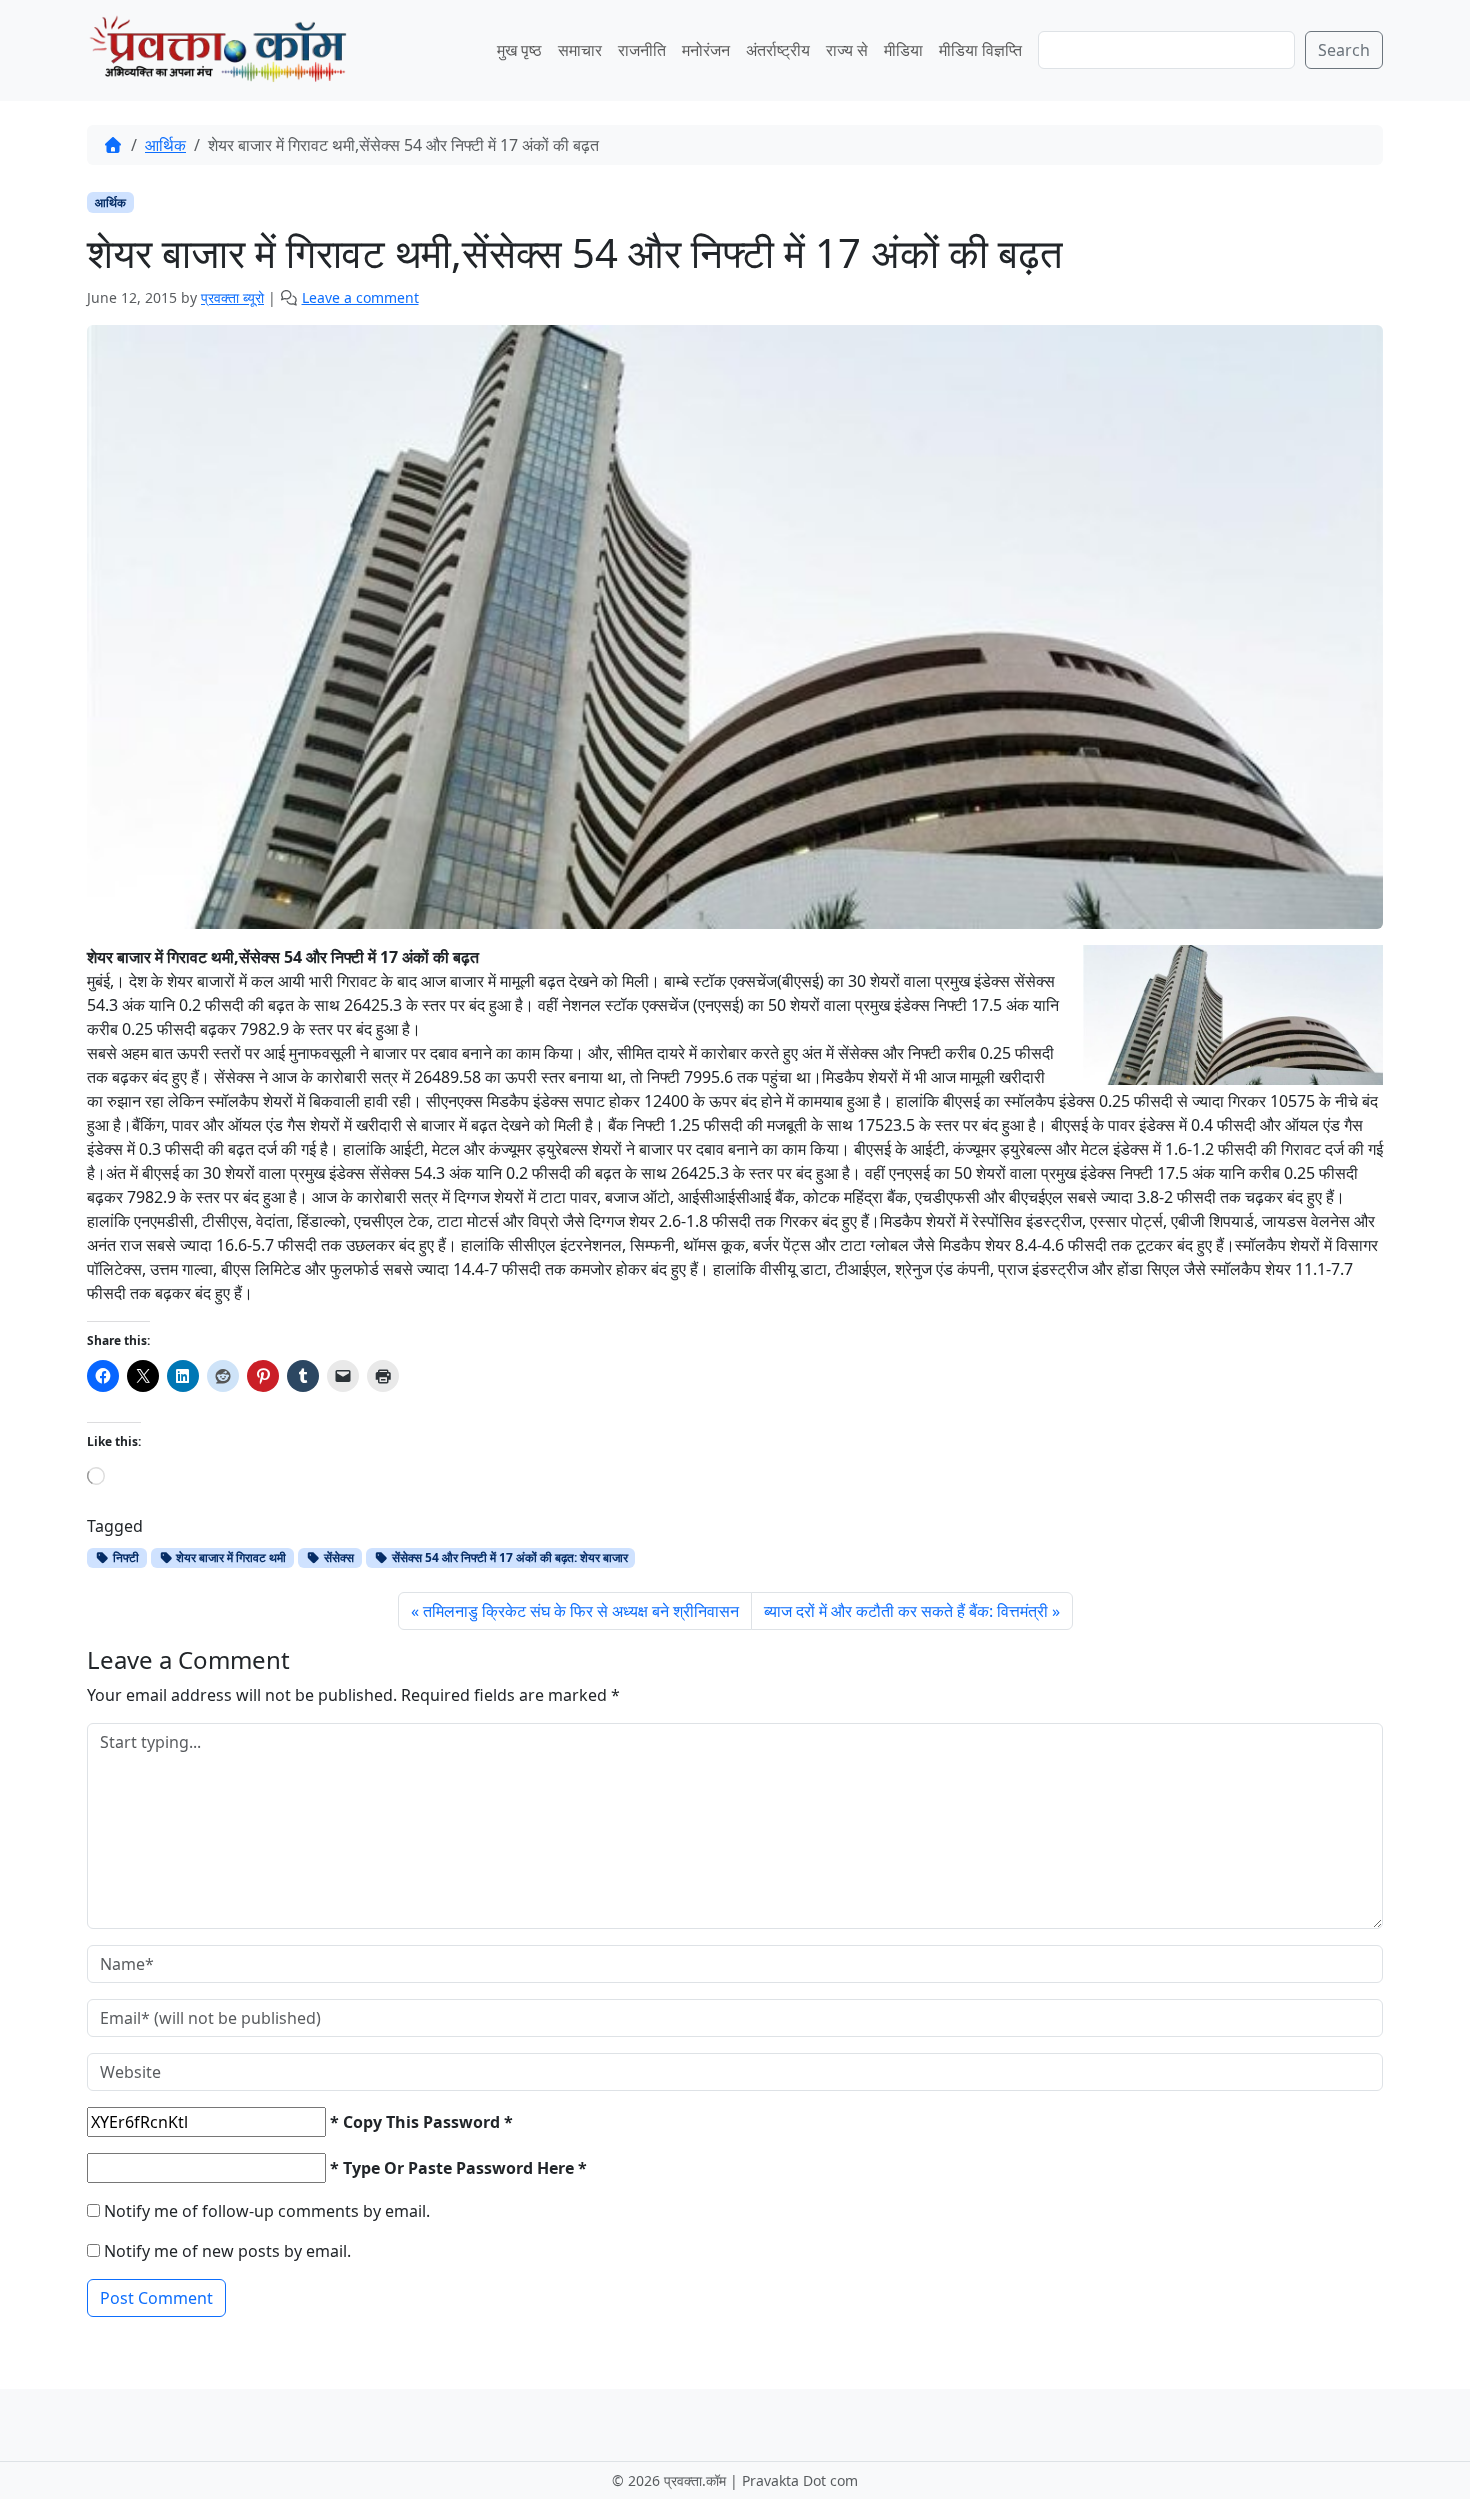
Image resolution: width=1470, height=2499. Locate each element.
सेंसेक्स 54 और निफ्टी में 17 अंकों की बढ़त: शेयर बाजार (508, 1557)
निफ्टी (124, 1557)
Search (1344, 50)
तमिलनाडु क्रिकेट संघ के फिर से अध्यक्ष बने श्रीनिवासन (581, 1611)
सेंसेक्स (337, 1557)
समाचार (580, 50)
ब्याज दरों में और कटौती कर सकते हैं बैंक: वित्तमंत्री (906, 1611)
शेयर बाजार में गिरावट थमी (229, 1557)
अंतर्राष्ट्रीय (778, 50)
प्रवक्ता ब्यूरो (232, 297)
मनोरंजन (706, 50)
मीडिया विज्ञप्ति (980, 50)
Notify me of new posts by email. (227, 2251)
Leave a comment (360, 297)
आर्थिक (165, 145)
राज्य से (847, 50)
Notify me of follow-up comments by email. (267, 2211)
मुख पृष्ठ (519, 50)
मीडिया (903, 50)
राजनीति (642, 50)
